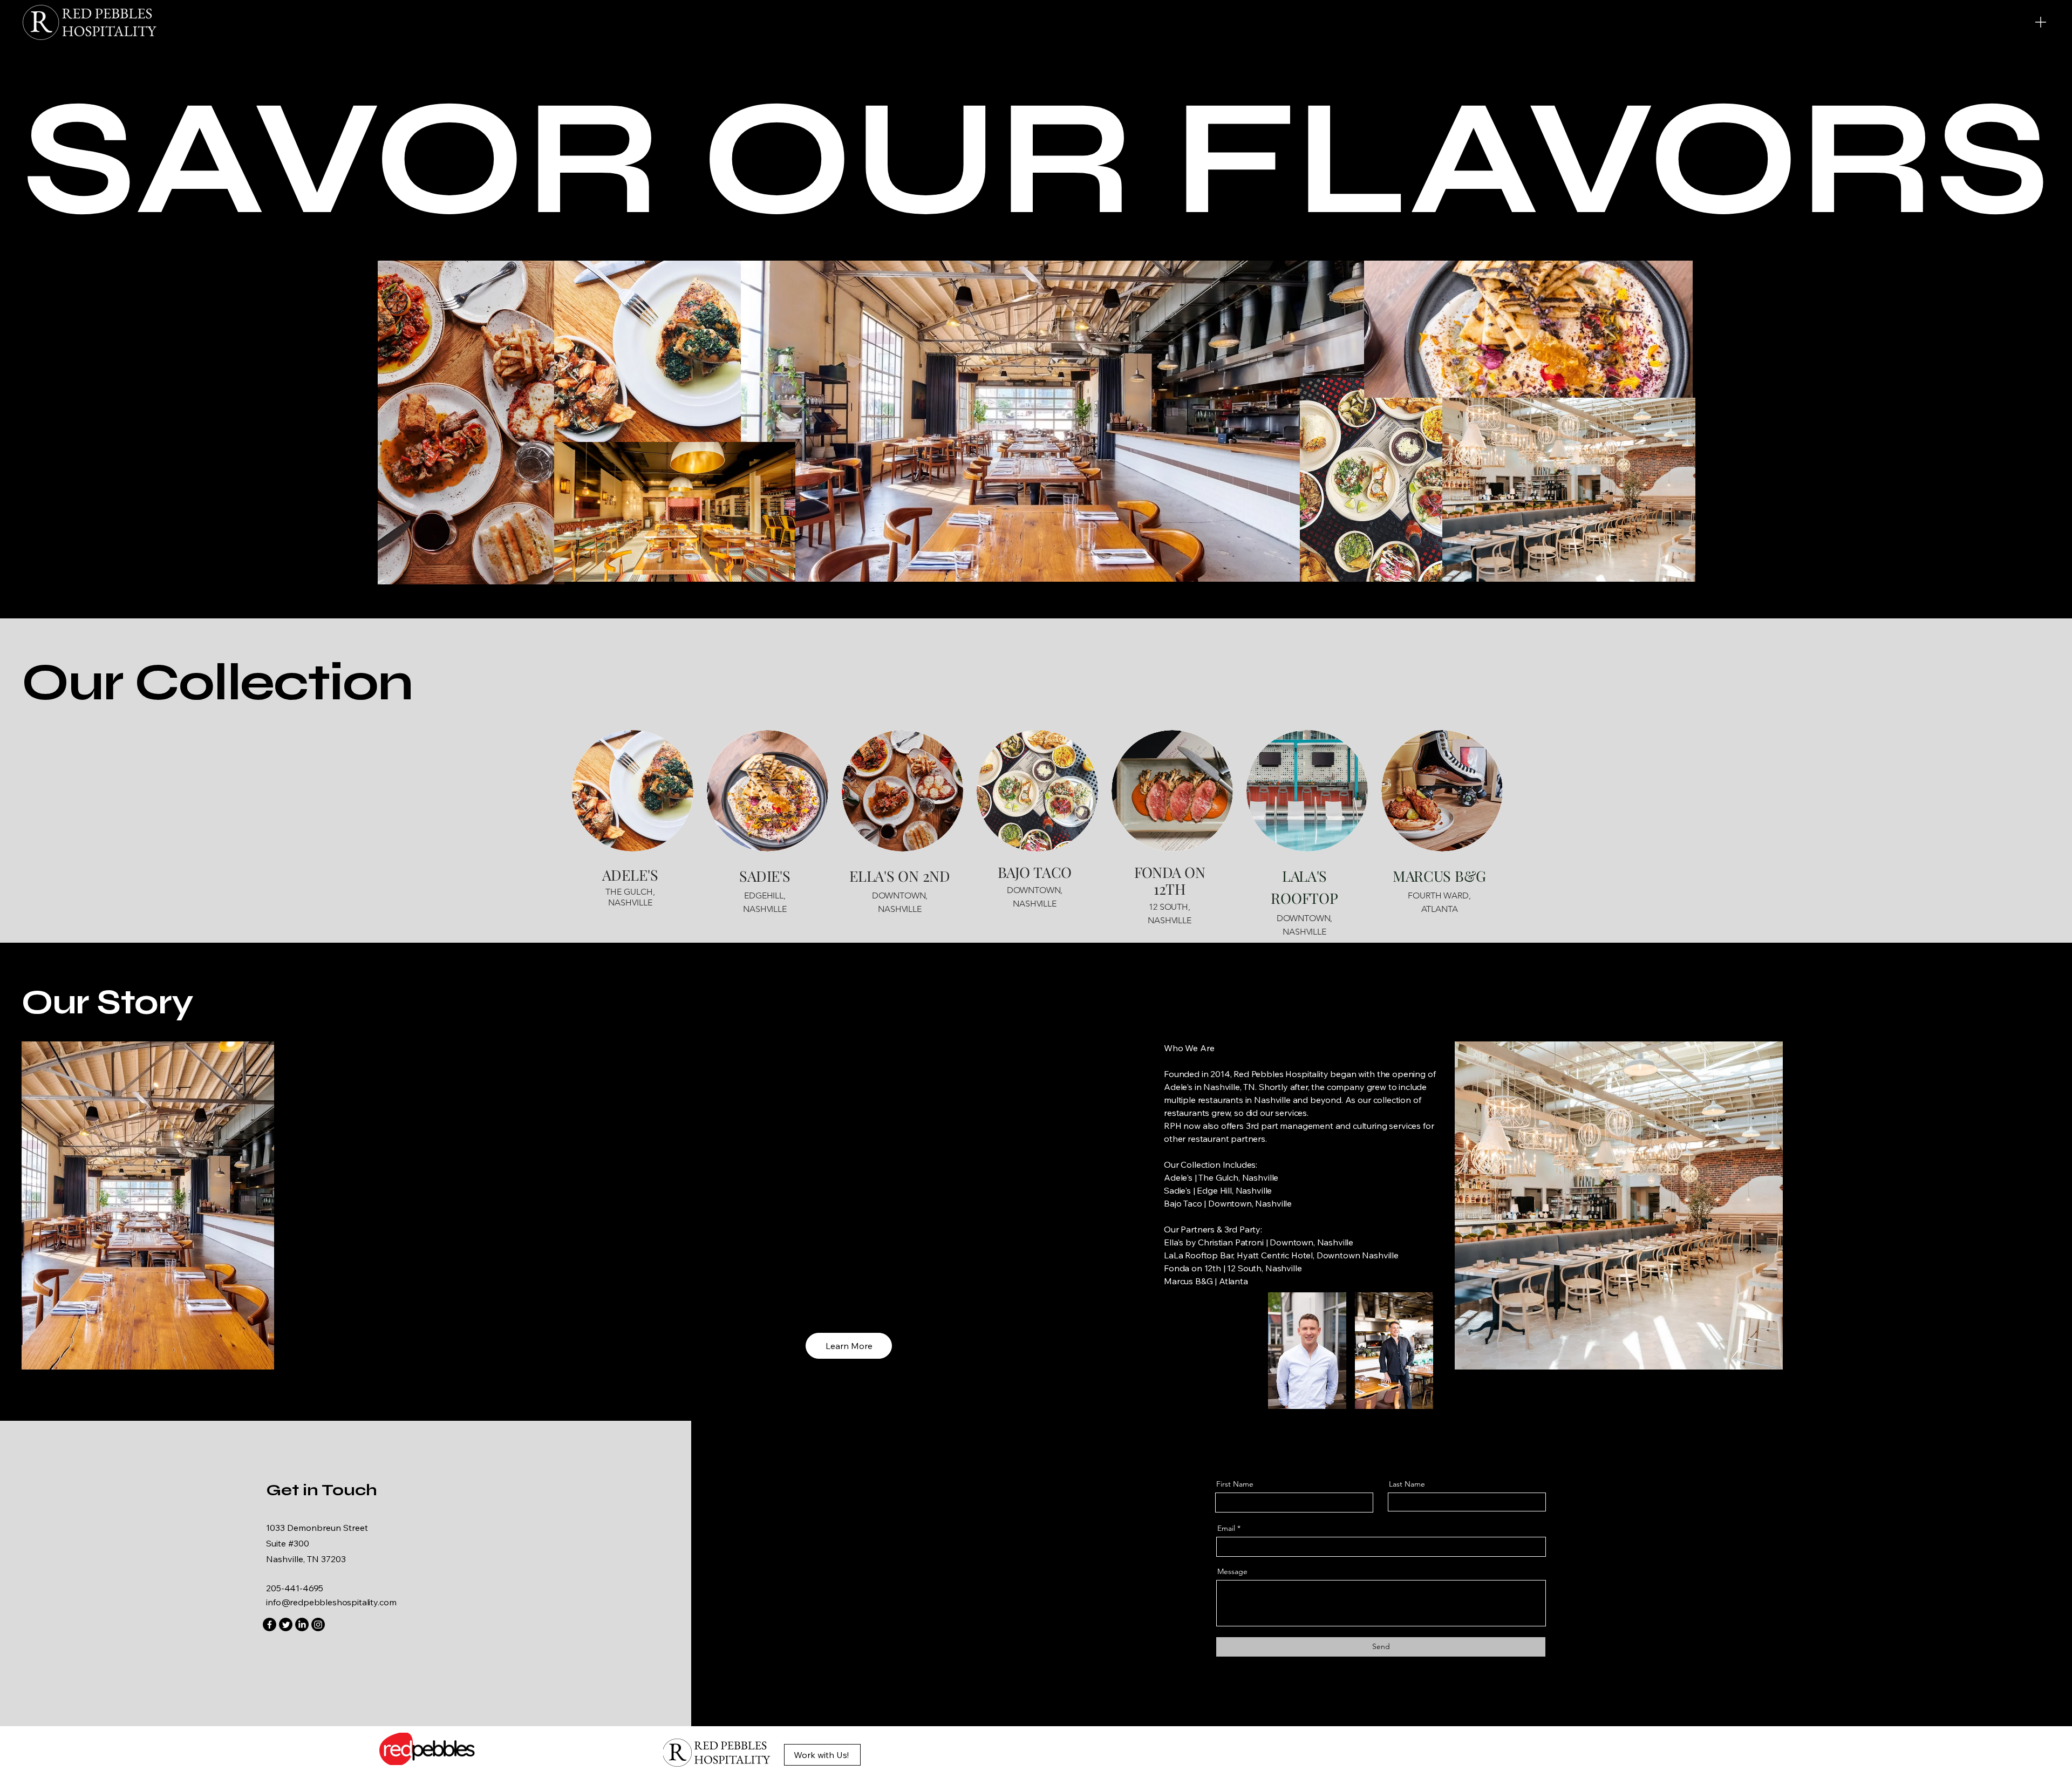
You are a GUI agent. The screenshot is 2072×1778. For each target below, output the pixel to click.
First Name (1235, 1484)
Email (1226, 1528)
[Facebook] (270, 1624)
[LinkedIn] (302, 1624)
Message (1232, 1571)
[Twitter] (286, 1624)
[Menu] (2041, 22)
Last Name (1407, 1484)
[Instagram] (318, 1624)
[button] (849, 1346)
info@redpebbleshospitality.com (331, 1602)
